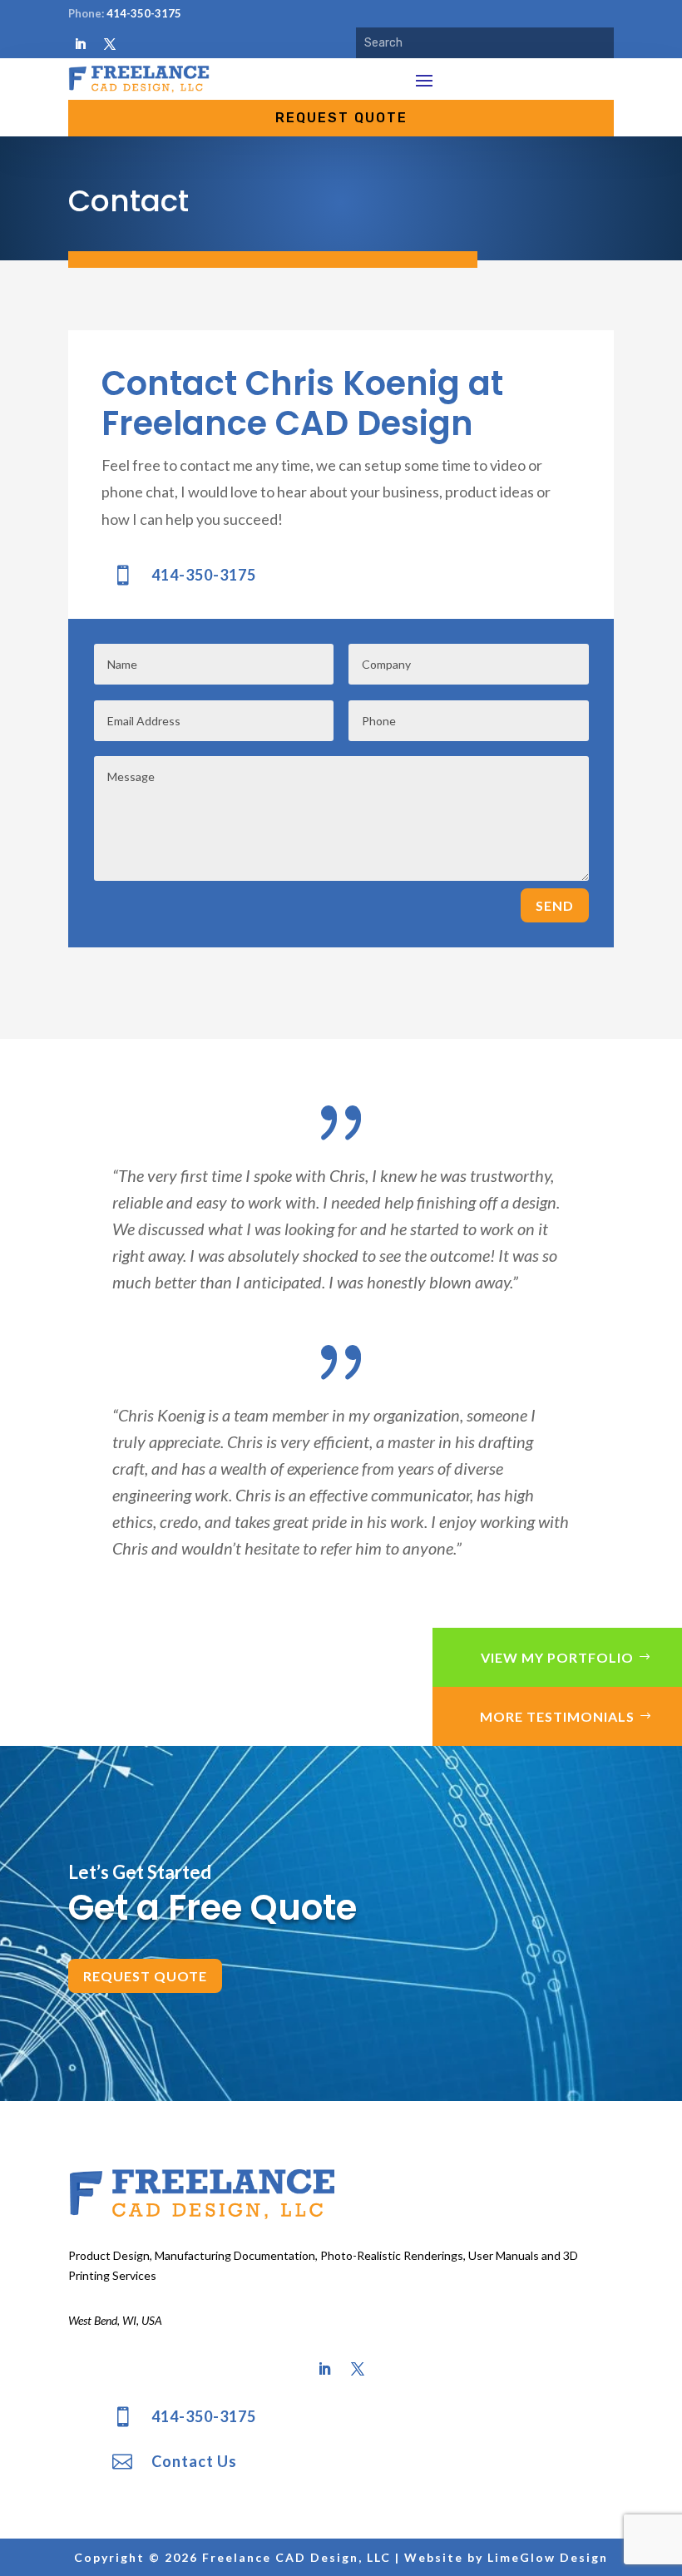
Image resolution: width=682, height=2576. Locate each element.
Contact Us (194, 2461)
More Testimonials (557, 1716)
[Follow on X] (110, 44)
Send (555, 905)
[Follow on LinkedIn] (80, 44)
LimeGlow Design (548, 2557)
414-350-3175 (144, 13)
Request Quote (145, 1976)
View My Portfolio (557, 1657)
